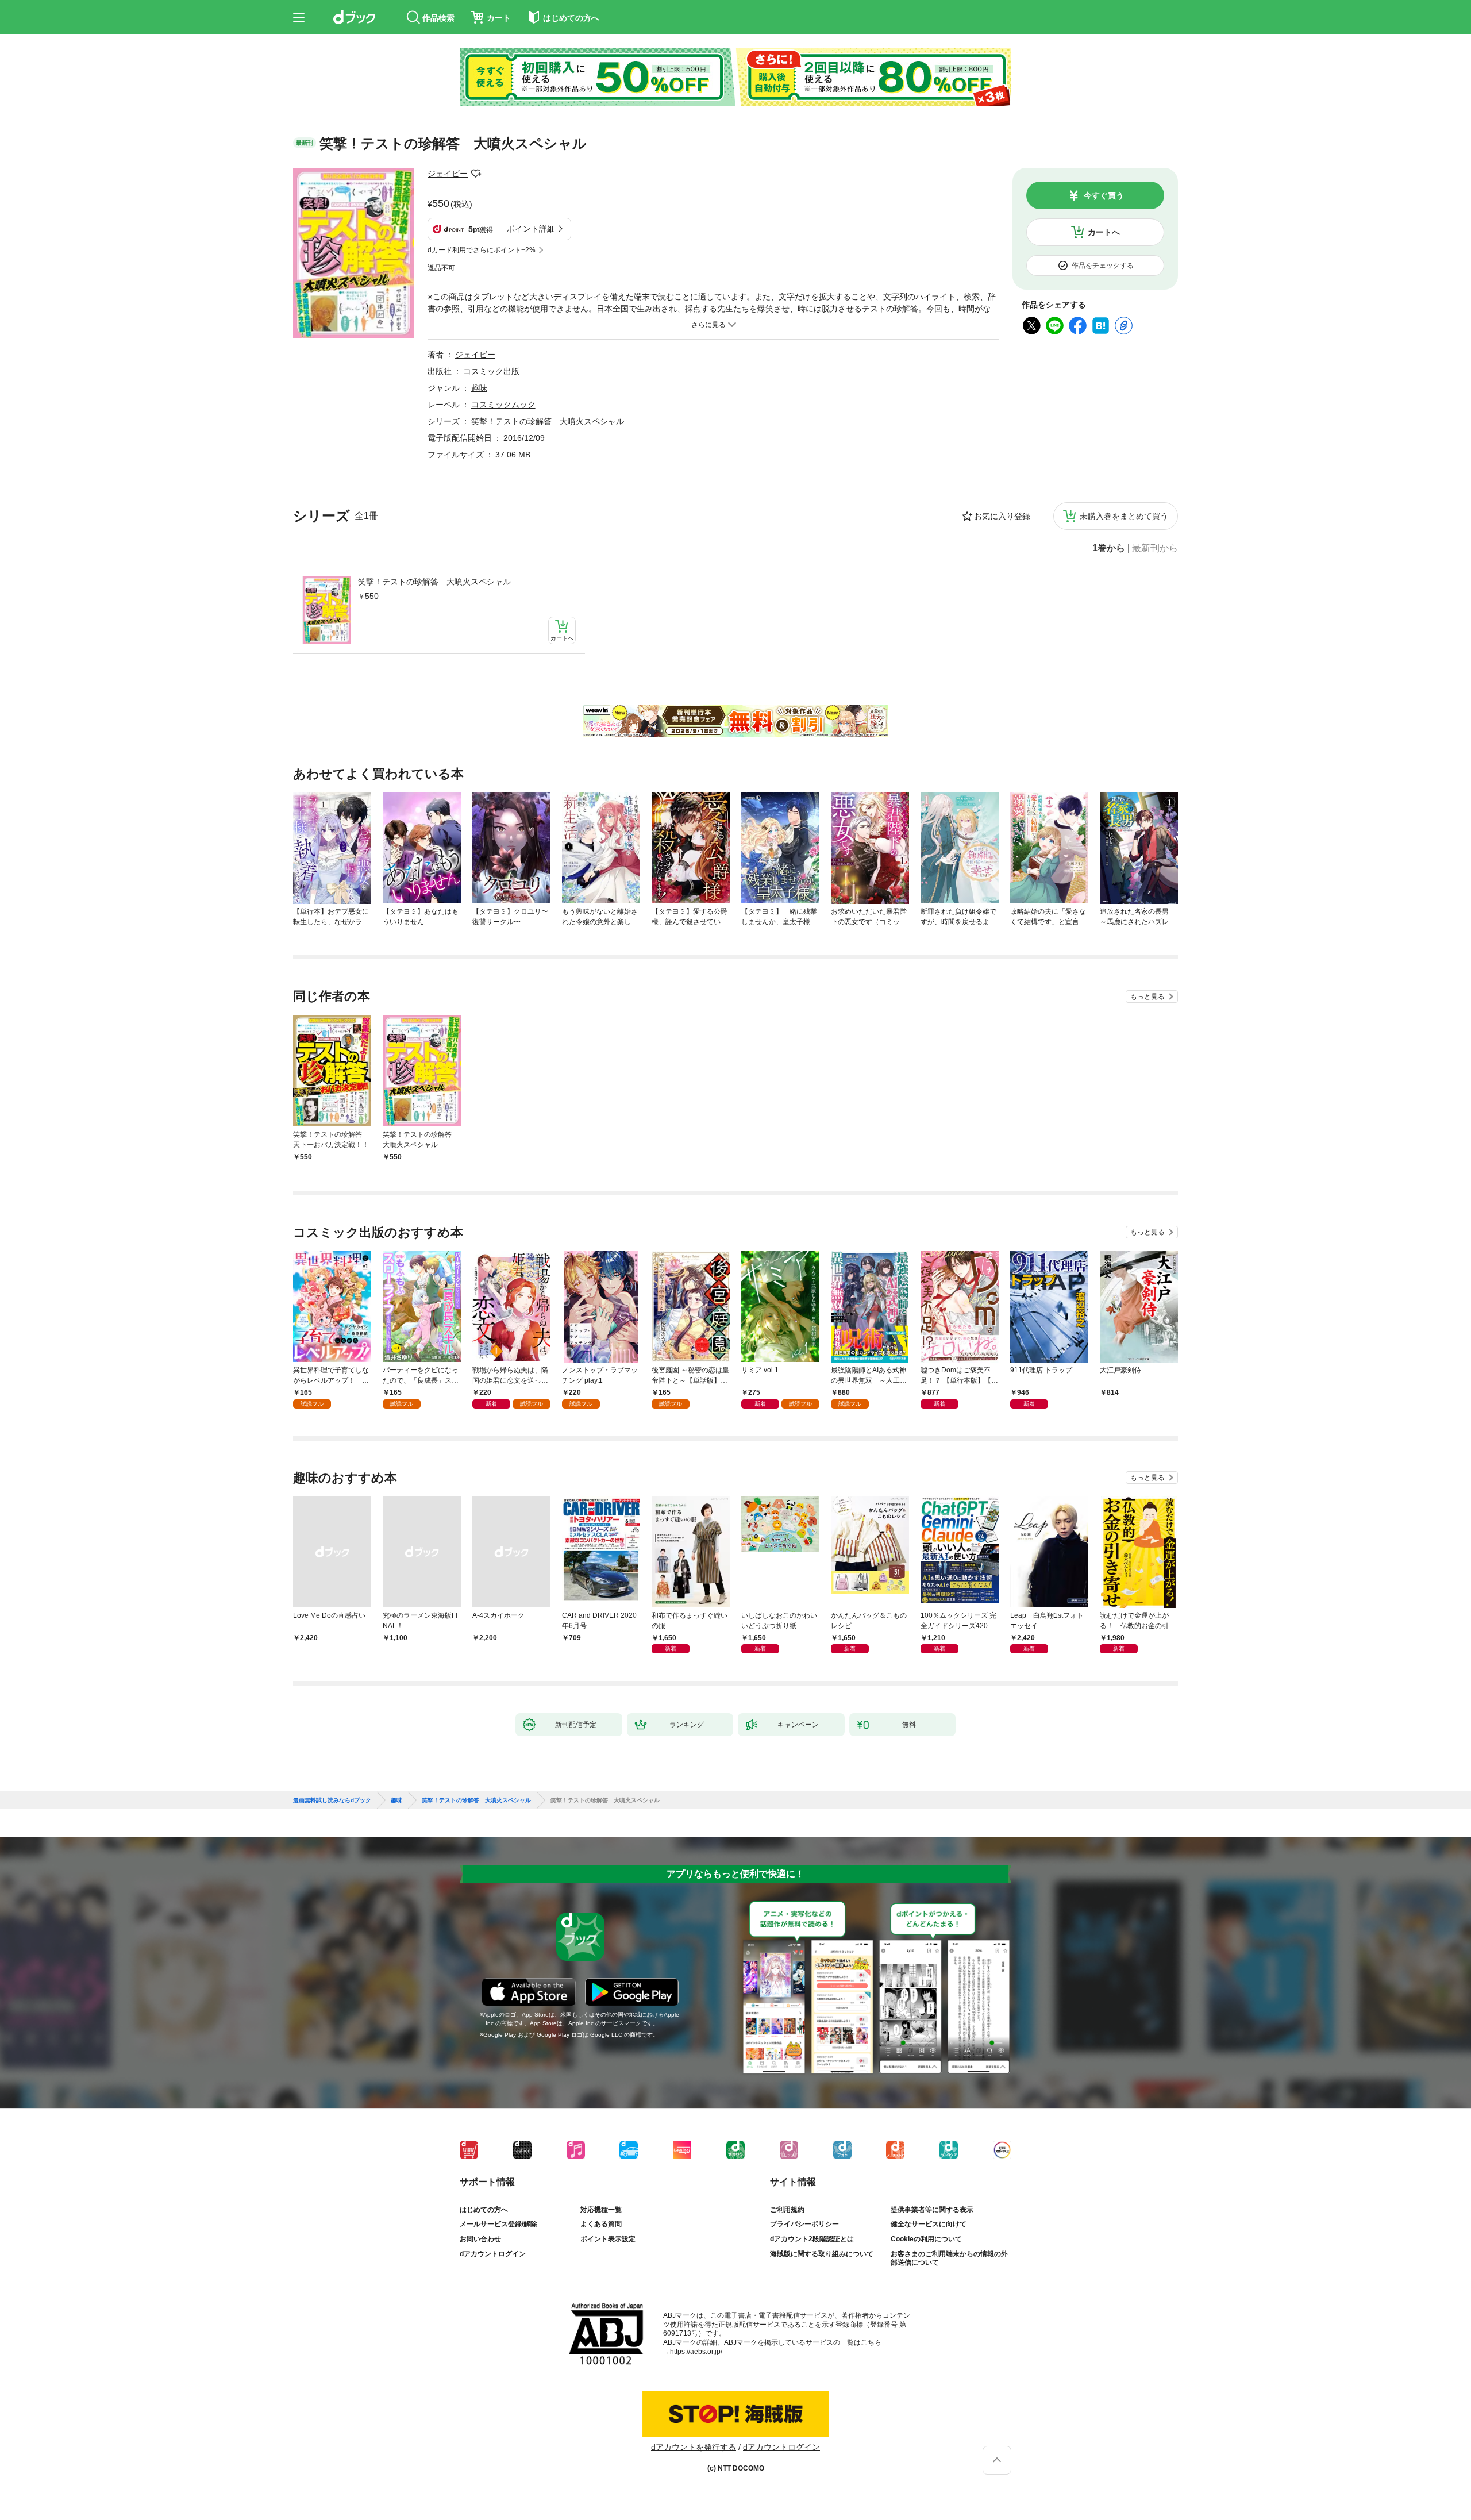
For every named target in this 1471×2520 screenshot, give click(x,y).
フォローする (476, 174)
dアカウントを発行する (694, 2447)
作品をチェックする (1103, 266)
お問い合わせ (480, 2239)
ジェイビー (448, 174)
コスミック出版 (491, 371)
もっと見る (1147, 997)
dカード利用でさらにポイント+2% (482, 250)
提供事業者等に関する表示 (932, 2210)
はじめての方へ (484, 2210)
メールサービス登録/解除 (498, 2224)
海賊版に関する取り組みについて (822, 2254)
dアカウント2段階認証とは (812, 2239)
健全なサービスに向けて (929, 2224)
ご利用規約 (787, 2210)
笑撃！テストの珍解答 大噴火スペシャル (434, 582)
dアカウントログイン (493, 2254)
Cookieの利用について (926, 2239)
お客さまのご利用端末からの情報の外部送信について (949, 2259)
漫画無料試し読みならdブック (332, 1800)
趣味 (479, 388)
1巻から (1109, 548)
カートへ (1104, 232)
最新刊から (1155, 548)
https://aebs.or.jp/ (696, 2352)
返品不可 (441, 268)
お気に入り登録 (1002, 516)
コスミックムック (503, 405)
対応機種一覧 (601, 2210)
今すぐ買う (1104, 195)
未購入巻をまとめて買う (1124, 516)
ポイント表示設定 (608, 2239)
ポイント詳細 (531, 229)
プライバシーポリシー (804, 2224)
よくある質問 (601, 2224)
